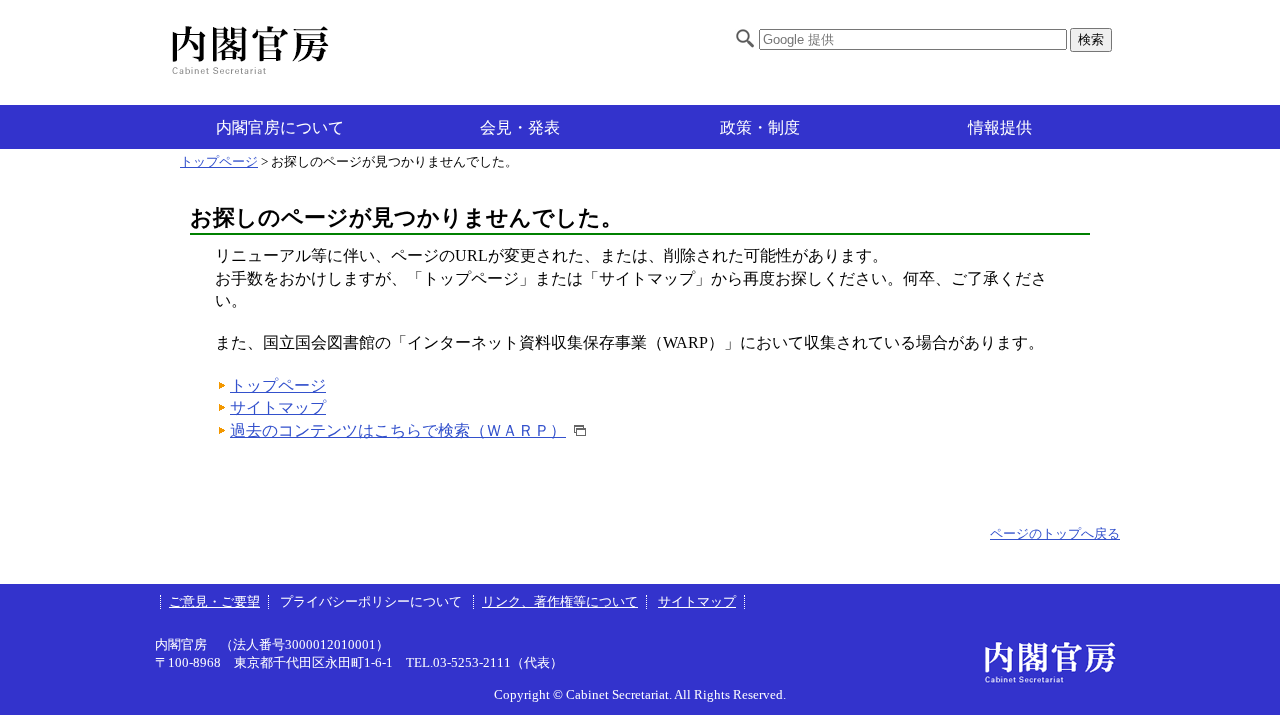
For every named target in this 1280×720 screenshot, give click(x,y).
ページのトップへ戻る (1055, 534)
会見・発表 (520, 127)
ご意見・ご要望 (214, 602)
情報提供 (1000, 127)
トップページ (219, 162)
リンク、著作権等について (560, 602)
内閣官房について (280, 127)
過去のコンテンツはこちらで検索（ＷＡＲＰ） (398, 430)
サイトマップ (278, 407)
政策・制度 (760, 127)
